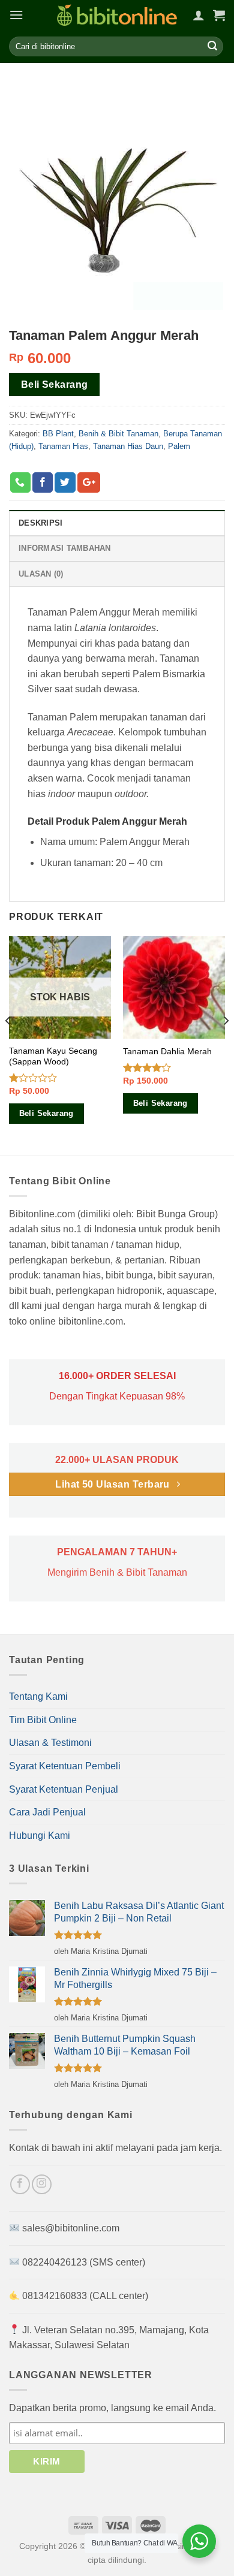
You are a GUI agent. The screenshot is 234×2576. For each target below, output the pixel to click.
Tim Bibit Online (43, 1720)
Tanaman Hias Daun (128, 446)
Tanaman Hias (63, 446)
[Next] (226, 1044)
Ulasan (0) (41, 574)
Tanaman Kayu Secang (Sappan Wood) (53, 1056)
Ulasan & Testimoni (50, 1743)
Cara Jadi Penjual (47, 1812)
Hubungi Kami (40, 1836)
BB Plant (58, 434)
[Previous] (8, 1044)
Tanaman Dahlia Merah (167, 1052)
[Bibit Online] (117, 15)
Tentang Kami (38, 1696)
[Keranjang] (219, 15)
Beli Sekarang (55, 384)
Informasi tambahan (65, 548)
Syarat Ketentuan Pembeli (65, 1766)
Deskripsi (40, 523)
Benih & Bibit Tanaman (118, 434)
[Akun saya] (199, 15)
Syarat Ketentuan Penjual (64, 1789)
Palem (179, 446)
